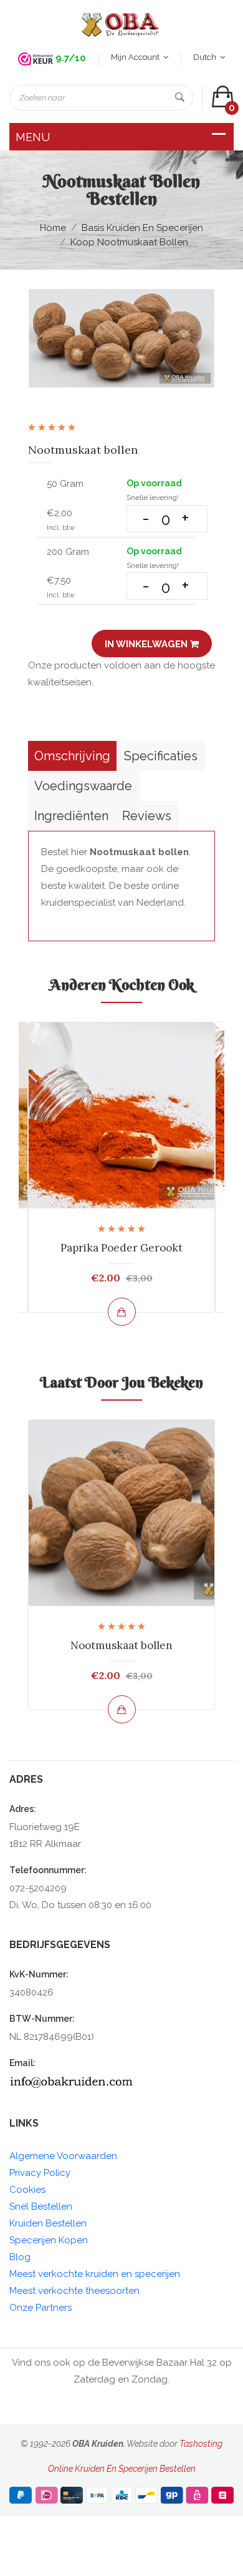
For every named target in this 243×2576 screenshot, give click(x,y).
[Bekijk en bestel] (122, 1312)
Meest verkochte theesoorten (74, 2291)
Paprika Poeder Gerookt (121, 1248)
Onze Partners (40, 2308)
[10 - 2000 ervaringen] (36, 59)
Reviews (147, 816)
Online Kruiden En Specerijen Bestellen (122, 2469)
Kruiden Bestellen (48, 2223)
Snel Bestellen (41, 2206)
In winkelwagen (147, 644)
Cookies (27, 2190)
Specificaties (161, 756)
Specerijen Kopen (49, 2240)
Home (53, 228)
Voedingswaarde (83, 786)
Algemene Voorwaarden (63, 2156)
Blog (20, 2257)
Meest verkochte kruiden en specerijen (95, 2274)
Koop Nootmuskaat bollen (129, 242)
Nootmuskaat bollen (121, 1645)
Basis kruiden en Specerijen (142, 228)
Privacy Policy (40, 2173)
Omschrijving (72, 756)
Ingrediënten (71, 816)
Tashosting (201, 2444)
